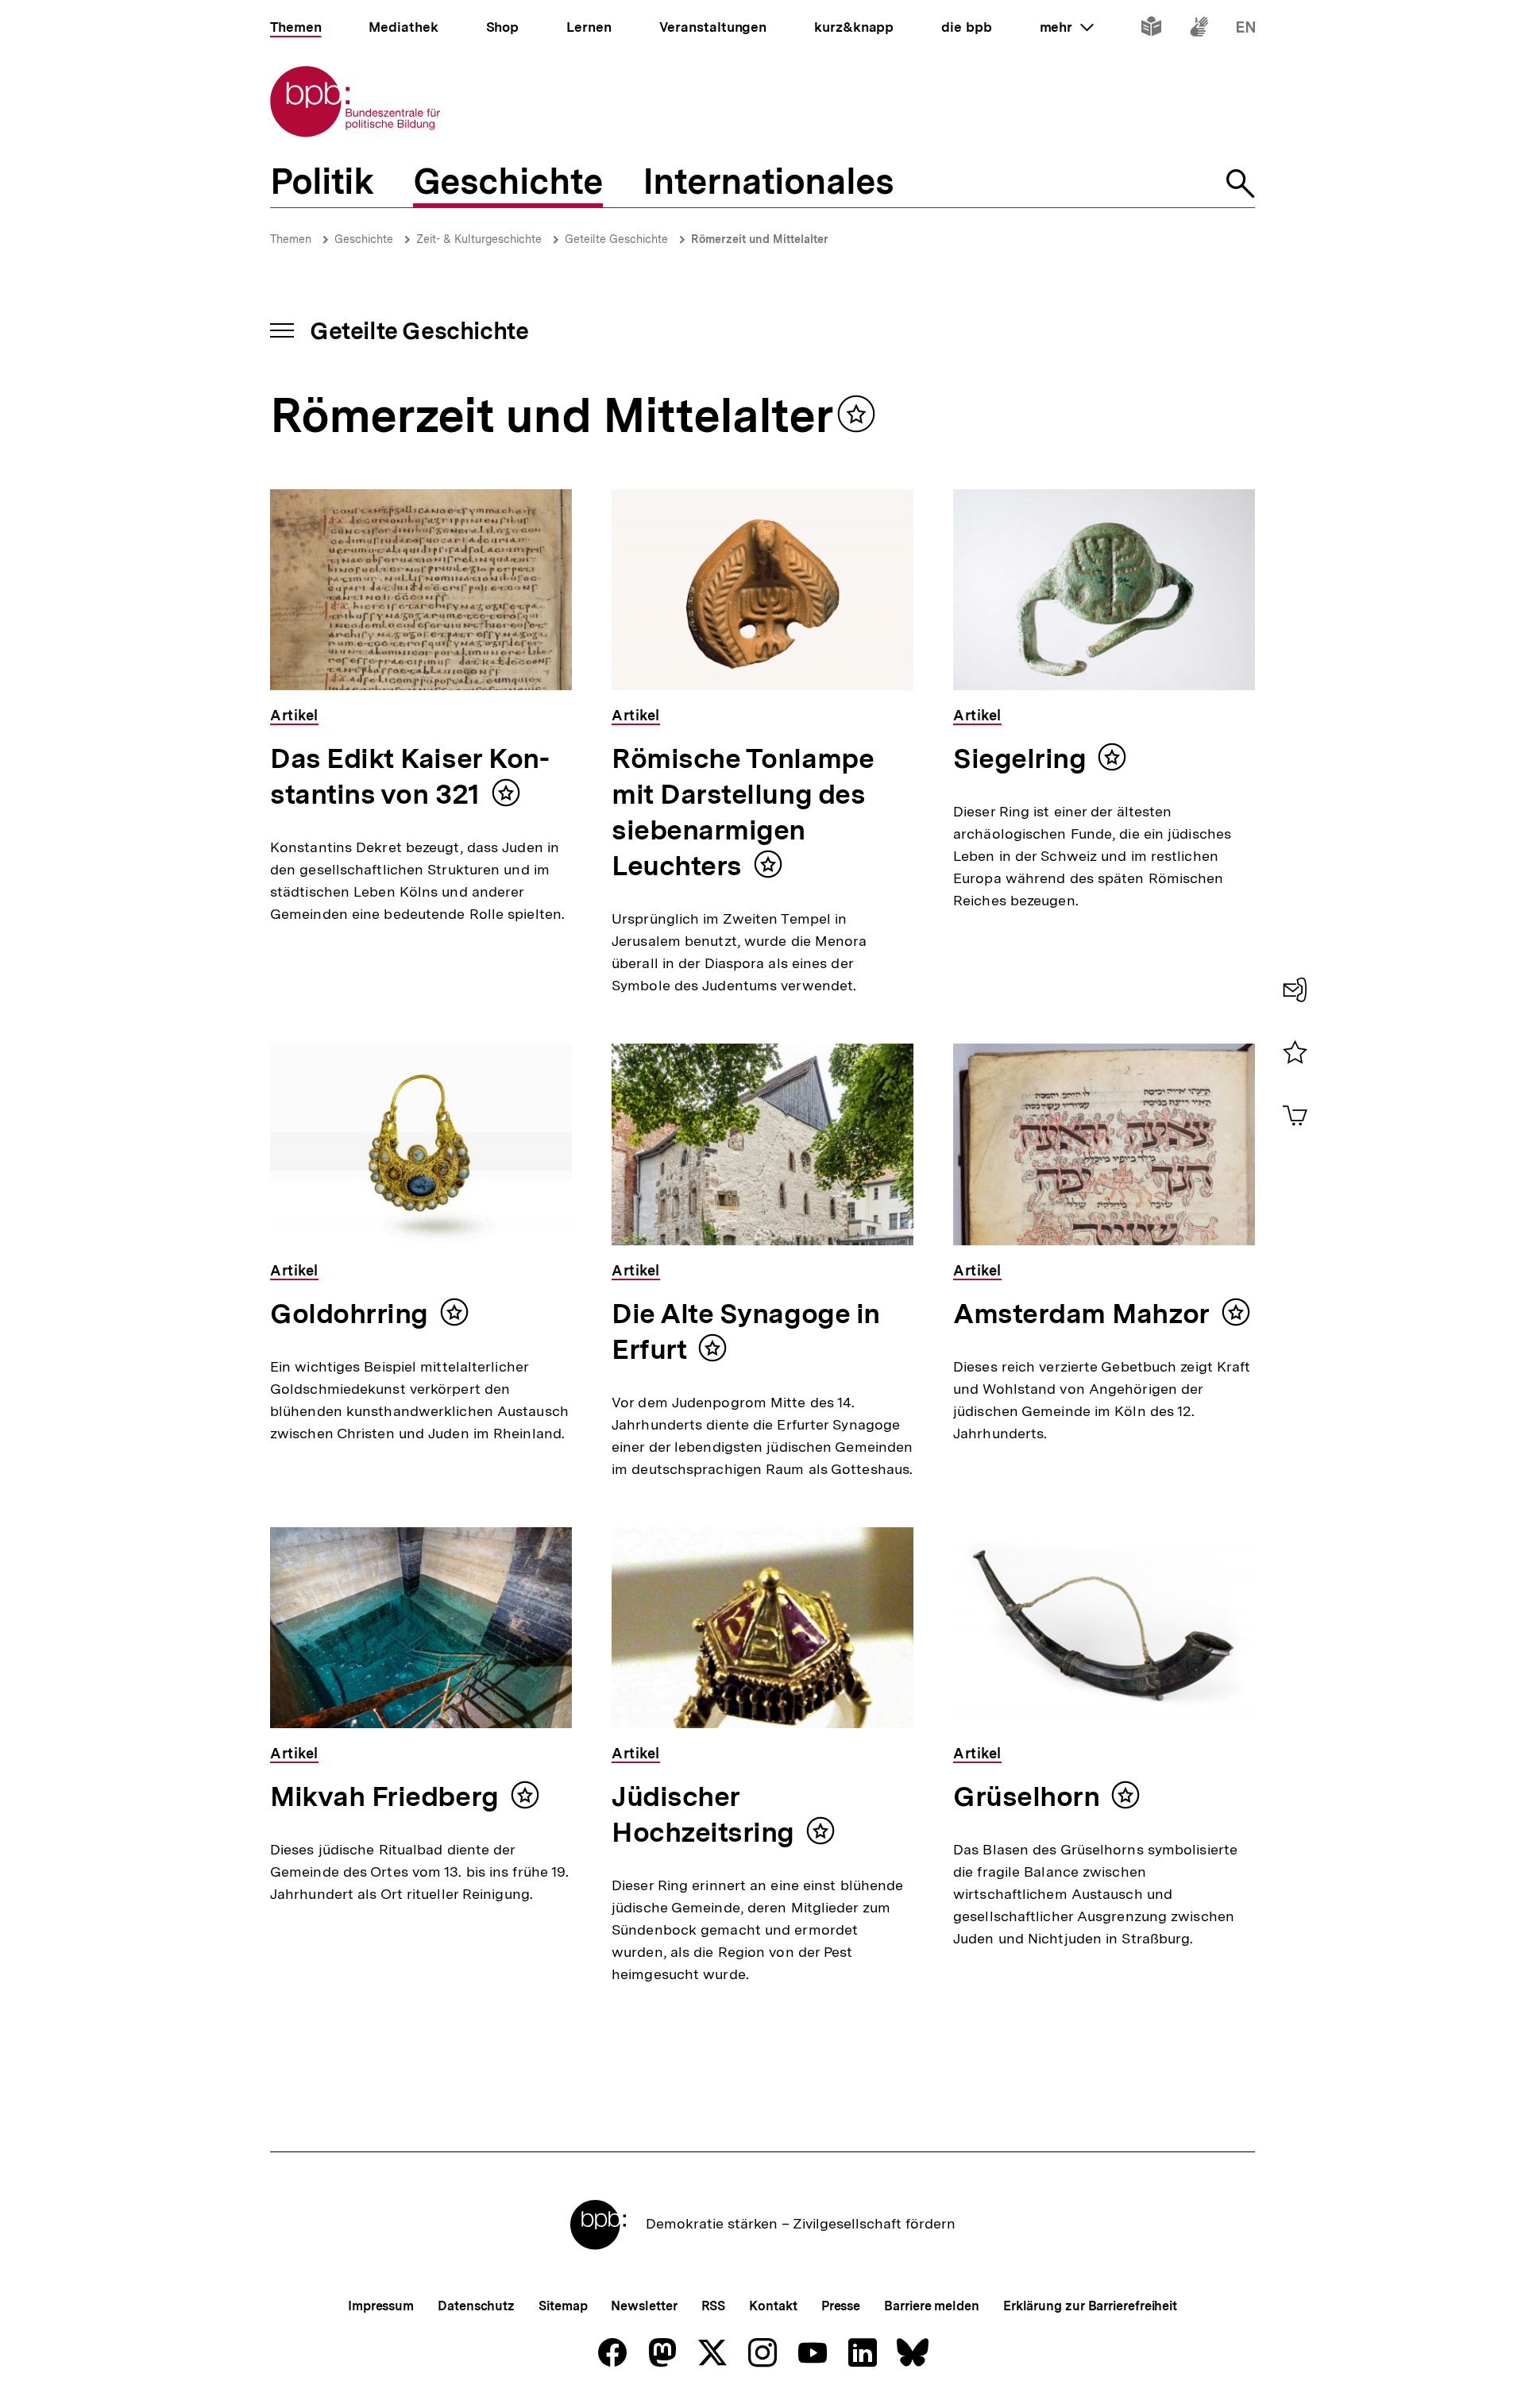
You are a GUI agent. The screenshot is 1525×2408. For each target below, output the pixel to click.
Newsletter (644, 2306)
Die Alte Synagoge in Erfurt (746, 1331)
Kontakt (773, 2306)
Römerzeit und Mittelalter (760, 239)
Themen (291, 239)
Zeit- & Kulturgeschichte (479, 239)
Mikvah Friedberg (384, 1796)
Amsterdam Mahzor (1081, 1314)
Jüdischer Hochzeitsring (703, 1814)
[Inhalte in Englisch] (1246, 30)
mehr (1067, 27)
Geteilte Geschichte (616, 239)
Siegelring (1019, 758)
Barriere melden (932, 2306)
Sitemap (563, 2306)
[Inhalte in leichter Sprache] (1151, 30)
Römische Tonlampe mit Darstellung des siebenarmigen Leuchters (743, 812)
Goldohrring (349, 1314)
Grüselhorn (1026, 1796)
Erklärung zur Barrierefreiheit (1090, 2306)
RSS (714, 2306)
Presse (841, 2306)
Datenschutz (476, 2306)
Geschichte (364, 239)
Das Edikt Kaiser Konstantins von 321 (410, 776)
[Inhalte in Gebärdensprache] (1199, 30)
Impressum (381, 2306)
